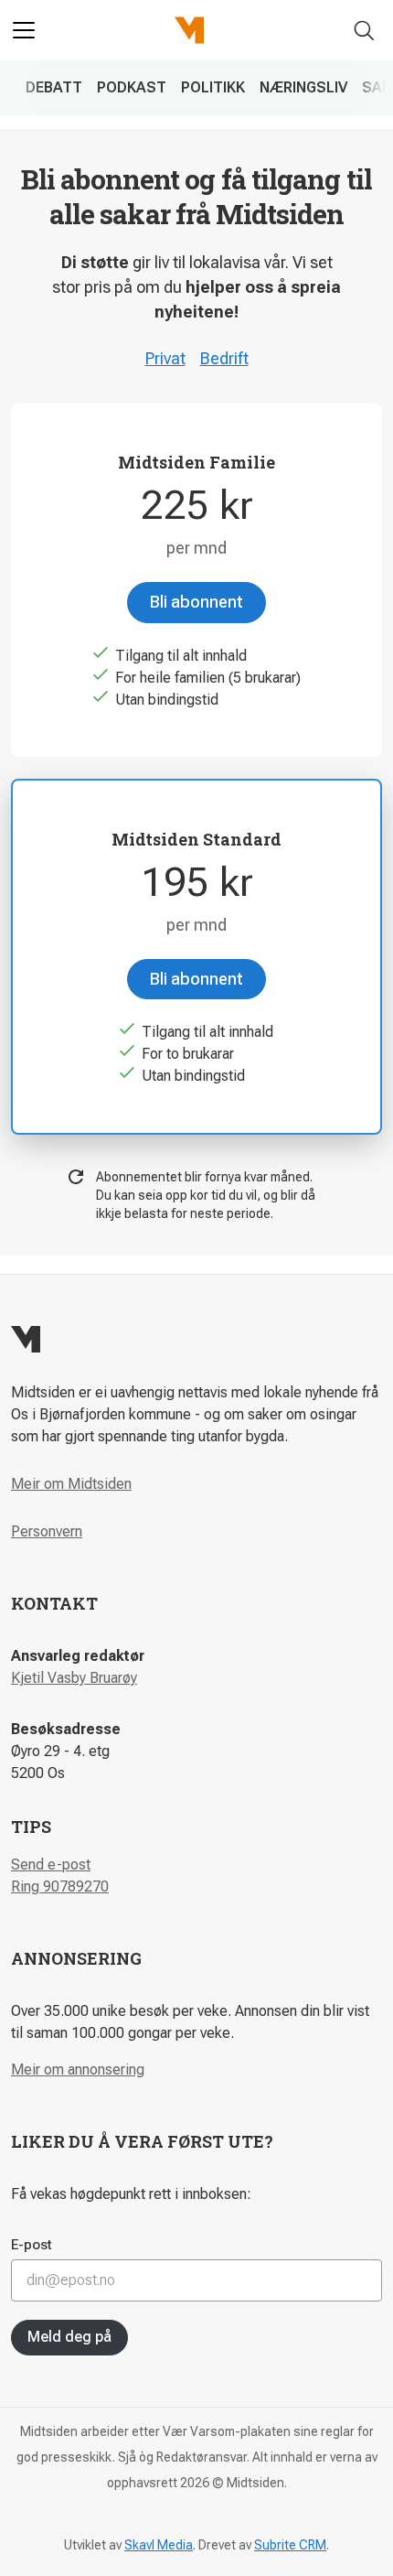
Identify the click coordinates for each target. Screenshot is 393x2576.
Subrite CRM (290, 2545)
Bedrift (224, 358)
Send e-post (51, 1865)
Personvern (47, 1531)
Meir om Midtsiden (71, 1484)
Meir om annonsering (78, 2069)
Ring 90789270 (60, 1886)
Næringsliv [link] (303, 87)
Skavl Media (159, 2545)
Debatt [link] (54, 87)
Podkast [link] (132, 87)
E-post (32, 2245)
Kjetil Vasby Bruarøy (74, 1678)
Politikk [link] (213, 87)
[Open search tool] (364, 31)
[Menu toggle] (24, 30)
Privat (165, 358)
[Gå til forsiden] (189, 30)
